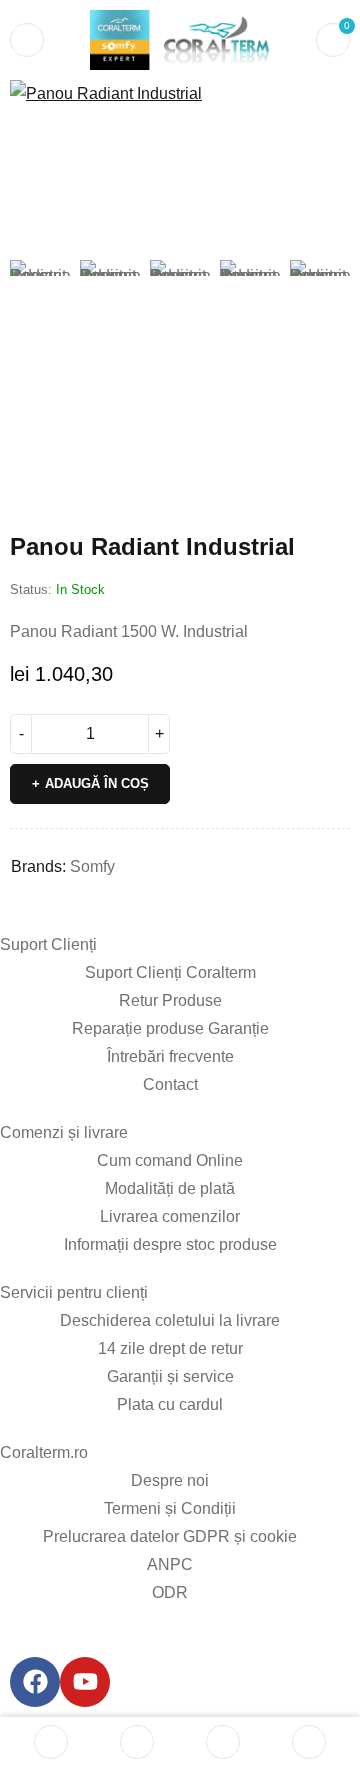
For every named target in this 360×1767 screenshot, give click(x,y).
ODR (170, 1592)
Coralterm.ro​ (44, 1452)
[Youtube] (85, 1682)
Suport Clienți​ (48, 944)
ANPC (170, 1564)
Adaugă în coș (97, 783)
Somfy (92, 866)
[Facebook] (35, 1682)
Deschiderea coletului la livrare (170, 1320)
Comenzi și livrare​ (64, 1132)
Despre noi (170, 1480)
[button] (325, 105)
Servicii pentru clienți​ (74, 1292)
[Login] (309, 1742)
